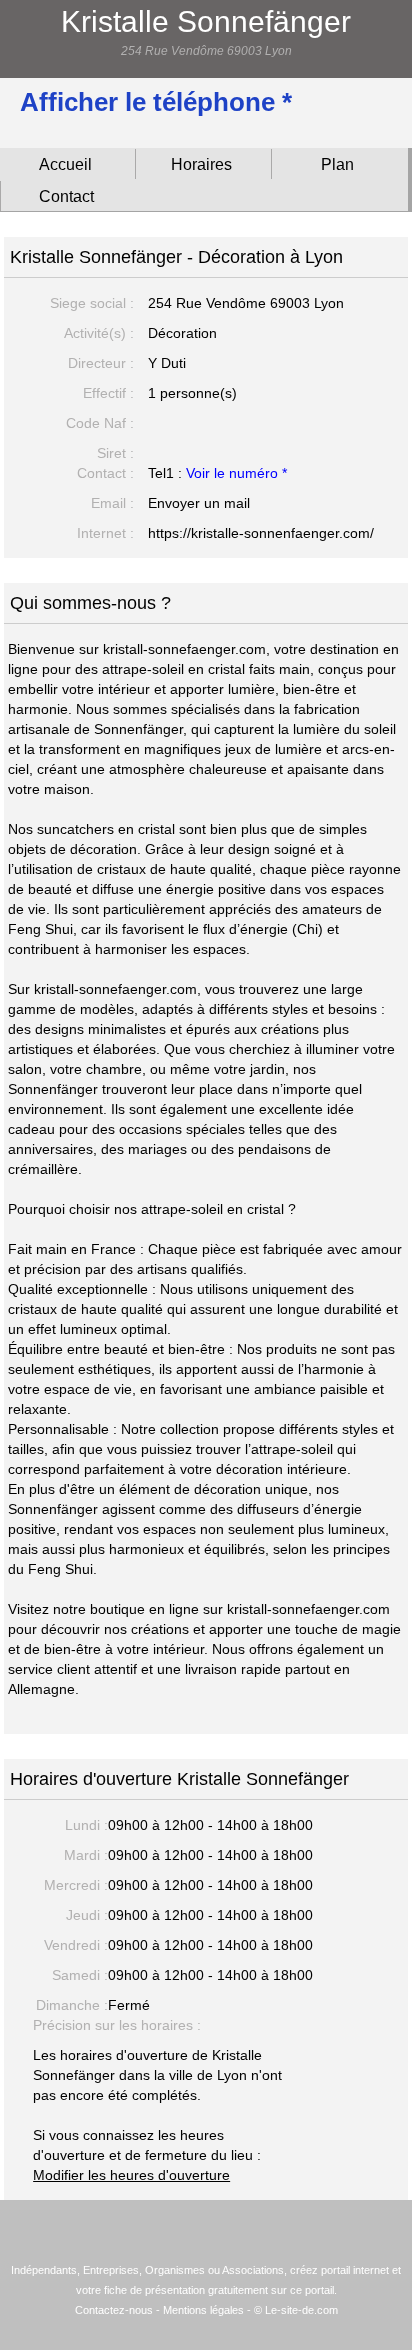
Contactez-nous (114, 2310)
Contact (66, 196)
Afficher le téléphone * (156, 102)
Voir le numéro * (236, 473)
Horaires (201, 164)
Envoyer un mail (199, 503)
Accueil (65, 164)
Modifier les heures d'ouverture (131, 2175)
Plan (337, 164)
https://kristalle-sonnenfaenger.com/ (261, 533)
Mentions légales (203, 2310)
